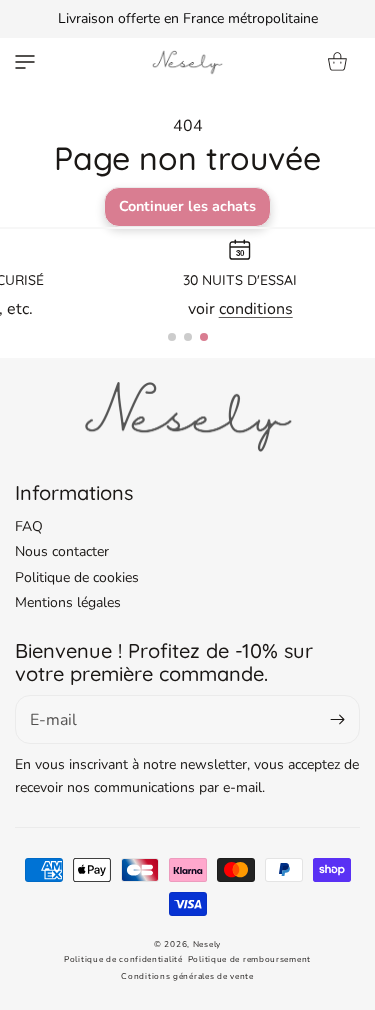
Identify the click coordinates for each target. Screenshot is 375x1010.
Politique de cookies (77, 577)
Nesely (207, 944)
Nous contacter (62, 551)
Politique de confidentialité (123, 959)
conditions (256, 309)
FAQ (29, 526)
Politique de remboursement (249, 959)
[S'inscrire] (337, 719)
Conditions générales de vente (187, 976)
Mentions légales (68, 602)
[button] (25, 62)
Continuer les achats (187, 206)
